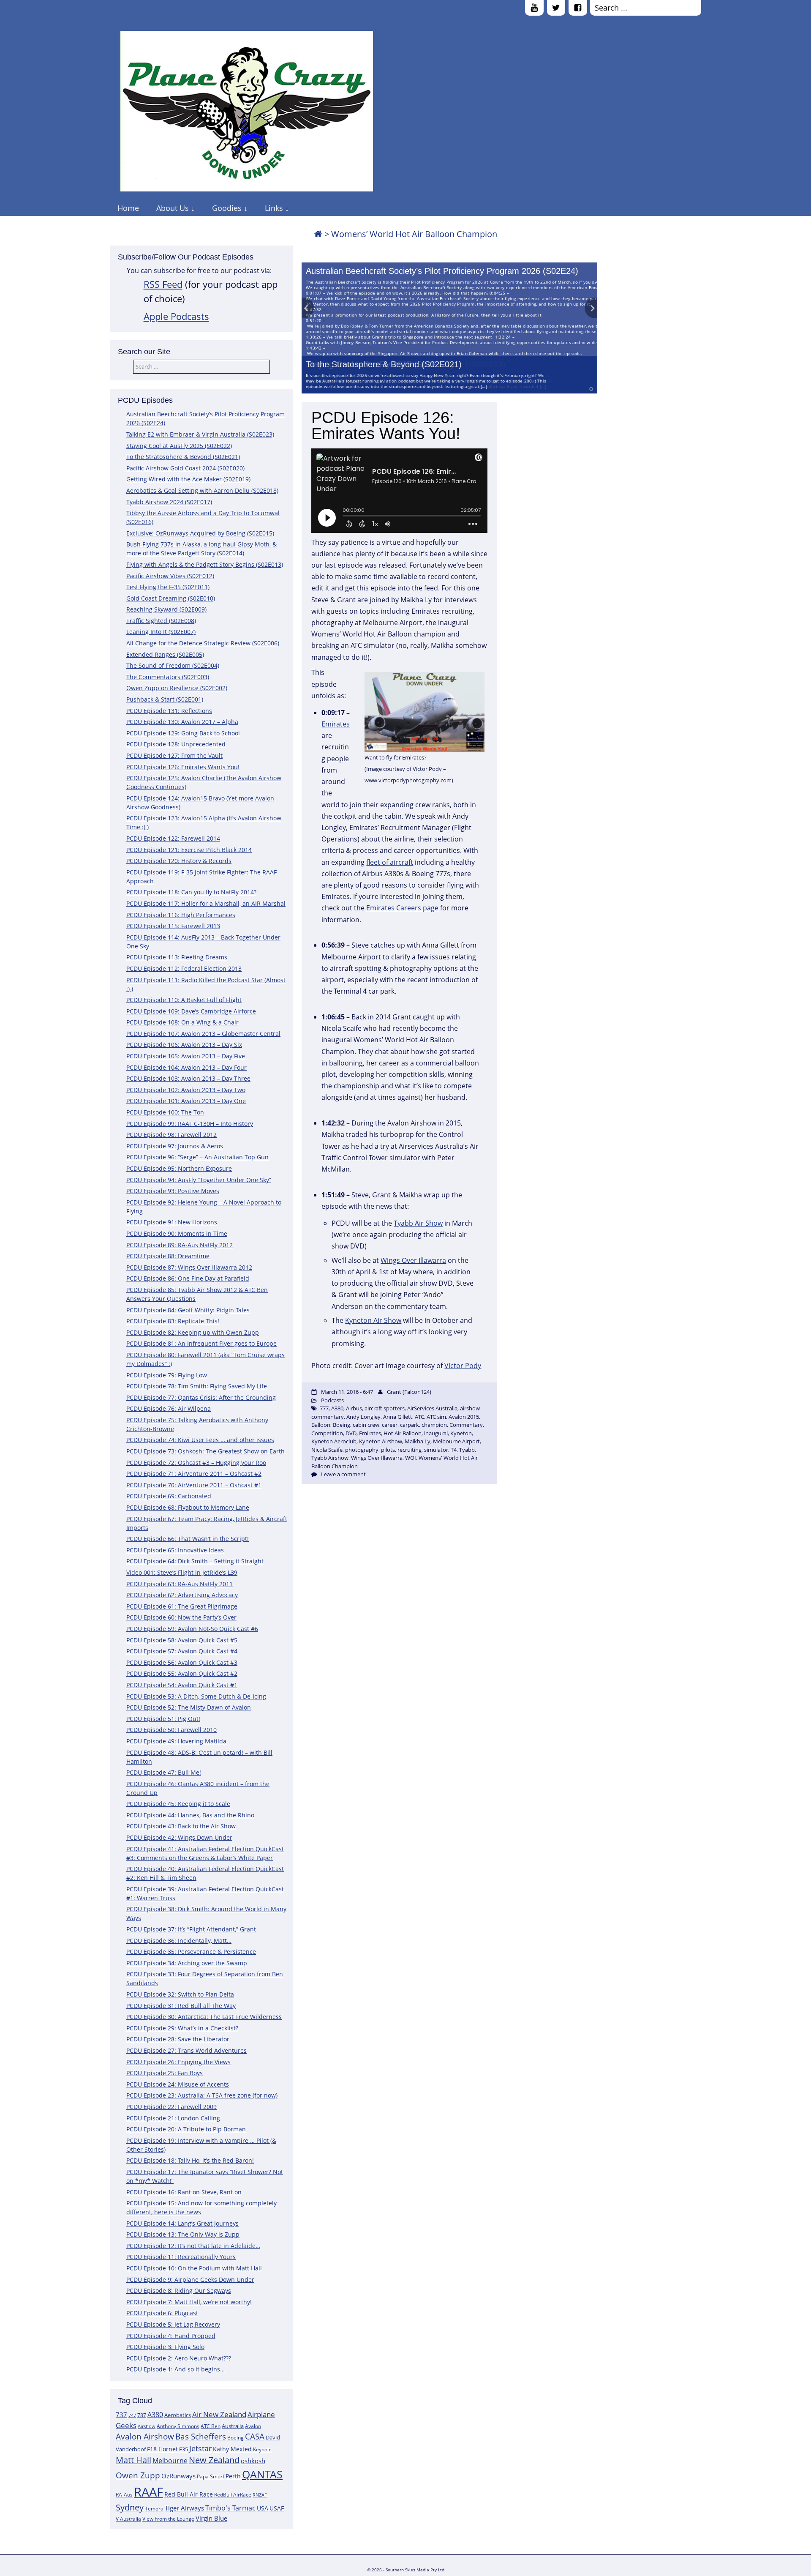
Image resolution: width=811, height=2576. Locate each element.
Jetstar (200, 2448)
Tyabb (467, 1450)
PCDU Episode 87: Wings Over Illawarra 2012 (189, 1267)
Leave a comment (343, 1474)
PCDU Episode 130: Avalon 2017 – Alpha (182, 722)
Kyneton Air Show (373, 1320)
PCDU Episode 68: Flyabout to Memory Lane (188, 1507)
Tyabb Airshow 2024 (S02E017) (169, 502)
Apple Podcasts (176, 316)
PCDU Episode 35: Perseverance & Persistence (191, 1952)
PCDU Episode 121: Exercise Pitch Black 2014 (189, 850)
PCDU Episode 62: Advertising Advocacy (182, 1595)
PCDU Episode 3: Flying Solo (165, 2347)
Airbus (354, 1408)
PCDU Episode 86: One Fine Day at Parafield (188, 1278)
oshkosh (253, 2461)
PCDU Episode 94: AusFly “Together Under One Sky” (199, 1180)
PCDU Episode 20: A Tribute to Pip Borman (186, 2129)
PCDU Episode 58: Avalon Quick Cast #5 (182, 1640)
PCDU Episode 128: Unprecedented (176, 744)
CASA (255, 2436)
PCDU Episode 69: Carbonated (169, 1496)
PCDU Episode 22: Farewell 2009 (171, 2107)
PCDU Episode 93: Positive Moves (173, 1191)
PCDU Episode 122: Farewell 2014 (173, 838)
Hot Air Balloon (403, 1433)
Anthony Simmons (178, 2426)
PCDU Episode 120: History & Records (179, 861)
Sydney (130, 2507)
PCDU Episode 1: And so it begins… (176, 2369)
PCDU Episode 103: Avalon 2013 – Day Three (188, 1078)
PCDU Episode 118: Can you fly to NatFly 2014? (191, 892)
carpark (410, 1425)
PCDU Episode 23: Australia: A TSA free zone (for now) (202, 2095)
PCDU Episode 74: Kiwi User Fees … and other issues (200, 1440)
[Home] (318, 234)
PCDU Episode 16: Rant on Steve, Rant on (184, 2192)
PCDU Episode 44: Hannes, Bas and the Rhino (190, 1815)
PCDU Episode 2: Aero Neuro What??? (179, 2358)
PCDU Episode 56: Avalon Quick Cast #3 (182, 1662)
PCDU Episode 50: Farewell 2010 (171, 1730)
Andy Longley (363, 1417)
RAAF (148, 2492)
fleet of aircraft (390, 862)
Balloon (321, 1425)
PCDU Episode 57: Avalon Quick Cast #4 (182, 1651)
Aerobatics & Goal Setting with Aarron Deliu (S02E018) (202, 490)
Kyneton (461, 1433)
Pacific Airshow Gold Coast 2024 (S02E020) (185, 468)
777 (324, 1408)
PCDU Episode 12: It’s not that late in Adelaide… (193, 2246)
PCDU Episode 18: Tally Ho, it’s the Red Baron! (190, 2160)
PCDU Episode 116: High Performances (181, 915)
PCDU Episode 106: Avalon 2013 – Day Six (184, 1045)
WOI (411, 1458)
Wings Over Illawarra (413, 1260)
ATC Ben (211, 2426)
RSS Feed (163, 284)
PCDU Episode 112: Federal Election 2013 (184, 968)
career (390, 1425)
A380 (155, 2415)
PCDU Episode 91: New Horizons (172, 1222)
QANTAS (262, 2474)
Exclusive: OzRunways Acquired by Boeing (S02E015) (200, 533)
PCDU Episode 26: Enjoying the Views (178, 2062)
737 (121, 2415)
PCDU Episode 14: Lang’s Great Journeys (182, 2223)
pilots (388, 1450)
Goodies (227, 208)
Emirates (336, 724)
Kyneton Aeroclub (334, 1441)
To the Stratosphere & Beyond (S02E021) (384, 364)
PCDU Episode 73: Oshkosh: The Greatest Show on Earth (205, 1451)
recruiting (410, 1450)
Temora (154, 2509)
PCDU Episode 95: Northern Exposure (179, 1168)
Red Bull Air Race (189, 2494)
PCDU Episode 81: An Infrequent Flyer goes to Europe (201, 1343)
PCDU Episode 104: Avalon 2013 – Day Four (186, 1067)
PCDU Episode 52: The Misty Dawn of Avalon (189, 1707)
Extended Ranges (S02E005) (165, 654)
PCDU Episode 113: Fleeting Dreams (177, 957)
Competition (327, 1433)
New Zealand (214, 2460)
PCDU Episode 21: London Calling (173, 2118)
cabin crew (366, 1425)
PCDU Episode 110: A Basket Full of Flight (184, 1000)
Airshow (147, 2426)
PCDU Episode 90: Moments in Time (177, 1233)
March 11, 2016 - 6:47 (347, 1392)
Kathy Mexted (232, 2449)
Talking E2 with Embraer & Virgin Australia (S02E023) (200, 434)
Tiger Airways (184, 2508)
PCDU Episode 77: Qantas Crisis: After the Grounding (201, 1397)
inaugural (436, 1433)
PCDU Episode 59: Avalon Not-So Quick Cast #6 (192, 1629)
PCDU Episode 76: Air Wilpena (169, 1408)
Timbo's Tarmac (230, 2508)
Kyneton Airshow (381, 1441)
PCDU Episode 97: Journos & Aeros (175, 1146)
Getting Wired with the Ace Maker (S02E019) (188, 479)
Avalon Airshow (145, 2437)
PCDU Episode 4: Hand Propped (171, 2336)
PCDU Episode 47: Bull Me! (164, 1772)
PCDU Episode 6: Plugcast (162, 2313)
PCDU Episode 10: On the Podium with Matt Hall (194, 2268)
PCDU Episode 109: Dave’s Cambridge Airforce (191, 1011)
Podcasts (332, 1400)
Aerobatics (178, 2415)
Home (128, 208)
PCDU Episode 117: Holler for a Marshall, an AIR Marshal (206, 903)
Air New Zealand (219, 2414)
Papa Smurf (211, 2476)
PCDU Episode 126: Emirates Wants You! (183, 767)
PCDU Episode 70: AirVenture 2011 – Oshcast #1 (194, 1485)
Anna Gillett (398, 1417)
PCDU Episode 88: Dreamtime (168, 1256)
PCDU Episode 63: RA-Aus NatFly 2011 (180, 1584)
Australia (233, 2426)
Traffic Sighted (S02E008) (161, 621)
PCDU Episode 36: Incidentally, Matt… (179, 1941)
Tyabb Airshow (330, 1458)
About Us (173, 208)
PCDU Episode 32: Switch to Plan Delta (180, 1994)
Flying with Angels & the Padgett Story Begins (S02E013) (205, 564)
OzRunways (178, 2476)
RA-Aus (124, 2495)
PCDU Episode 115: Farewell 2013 (173, 926)
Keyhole (262, 2449)
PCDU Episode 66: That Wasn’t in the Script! (188, 1539)
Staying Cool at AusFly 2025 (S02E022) (179, 446)
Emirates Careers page (402, 908)
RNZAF (260, 2495)
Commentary (466, 1425)
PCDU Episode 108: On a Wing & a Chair (182, 1022)
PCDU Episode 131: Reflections (169, 711)
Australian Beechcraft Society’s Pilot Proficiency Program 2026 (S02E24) (442, 271)
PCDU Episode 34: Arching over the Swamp (187, 1963)
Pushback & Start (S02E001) (165, 699)
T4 (454, 1450)
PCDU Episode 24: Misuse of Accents (178, 2084)
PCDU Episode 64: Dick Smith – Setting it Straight (195, 1561)
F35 (184, 2449)
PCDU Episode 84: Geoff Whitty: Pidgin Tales (188, 1310)
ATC (419, 1417)
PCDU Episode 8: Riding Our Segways (179, 2291)
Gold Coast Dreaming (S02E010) (171, 598)
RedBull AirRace (233, 2495)
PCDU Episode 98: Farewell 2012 (171, 1135)
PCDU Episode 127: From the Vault (174, 755)
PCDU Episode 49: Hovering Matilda (176, 1741)
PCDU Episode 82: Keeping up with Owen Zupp (193, 1332)
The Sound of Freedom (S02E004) (173, 665)
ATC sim (436, 1417)
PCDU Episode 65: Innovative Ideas (175, 1550)
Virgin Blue (211, 2518)
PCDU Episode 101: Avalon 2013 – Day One (186, 1101)
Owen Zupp (138, 2475)
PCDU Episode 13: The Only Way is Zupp (183, 2234)
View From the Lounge (168, 2519)
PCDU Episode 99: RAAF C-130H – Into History (190, 1124)
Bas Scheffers (201, 2436)
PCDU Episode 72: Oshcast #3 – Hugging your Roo (196, 1463)
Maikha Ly (418, 1441)
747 (132, 2415)
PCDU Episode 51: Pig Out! (163, 1719)
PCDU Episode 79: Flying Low (167, 1375)
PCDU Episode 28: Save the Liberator (178, 2039)
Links (274, 208)
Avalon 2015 (464, 1417)
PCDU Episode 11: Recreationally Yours (181, 2257)
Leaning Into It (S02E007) (161, 632)
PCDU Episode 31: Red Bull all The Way (181, 2006)
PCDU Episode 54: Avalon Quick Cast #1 (182, 1685)
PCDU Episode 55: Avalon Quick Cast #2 (182, 1673)
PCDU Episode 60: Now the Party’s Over (181, 1617)
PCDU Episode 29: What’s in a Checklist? (182, 2028)
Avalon (253, 2426)
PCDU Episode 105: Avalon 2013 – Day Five (186, 1056)
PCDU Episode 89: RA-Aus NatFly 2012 (180, 1245)
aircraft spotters (385, 1408)
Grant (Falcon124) (409, 1392)
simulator (436, 1450)
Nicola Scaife (327, 1450)
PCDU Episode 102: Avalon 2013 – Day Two (186, 1090)
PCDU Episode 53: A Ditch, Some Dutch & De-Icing (196, 1696)
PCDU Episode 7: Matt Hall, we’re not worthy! (189, 2302)
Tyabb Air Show (418, 1223)
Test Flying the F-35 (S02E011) (168, 587)
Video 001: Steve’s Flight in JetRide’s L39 (182, 1572)
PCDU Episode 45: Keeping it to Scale (178, 1804)
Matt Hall (133, 2460)
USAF (277, 2508)
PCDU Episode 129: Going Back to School (183, 733)
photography (362, 1450)
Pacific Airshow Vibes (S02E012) (170, 576)
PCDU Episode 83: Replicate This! (173, 1321)
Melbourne (170, 2461)
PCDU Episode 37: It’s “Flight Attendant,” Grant (191, 1929)
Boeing (235, 2438)
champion (434, 1425)
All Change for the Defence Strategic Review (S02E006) (203, 643)
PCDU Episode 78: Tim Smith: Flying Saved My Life (197, 1386)
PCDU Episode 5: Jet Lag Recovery (173, 2324)
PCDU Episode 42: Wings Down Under (179, 1837)
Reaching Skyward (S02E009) (166, 609)
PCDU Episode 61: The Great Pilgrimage (182, 1606)
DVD (351, 1433)
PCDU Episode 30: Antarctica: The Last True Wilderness (204, 2017)
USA (263, 2508)
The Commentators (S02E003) (168, 677)
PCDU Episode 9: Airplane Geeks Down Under (190, 2280)
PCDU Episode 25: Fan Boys (165, 2073)
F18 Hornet (162, 2449)
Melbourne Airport (456, 1441)
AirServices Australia (432, 1408)
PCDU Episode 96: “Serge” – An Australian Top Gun (197, 1157)
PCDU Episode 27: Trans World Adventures (186, 2050)
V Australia (128, 2519)
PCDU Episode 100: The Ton (165, 1112)
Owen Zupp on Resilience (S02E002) (177, 688)
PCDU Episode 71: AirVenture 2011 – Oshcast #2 (194, 1474)
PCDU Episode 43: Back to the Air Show (181, 1826)
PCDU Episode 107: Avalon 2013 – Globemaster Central (203, 1034)
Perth (233, 2476)
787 (142, 2415)
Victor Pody (463, 1366)
